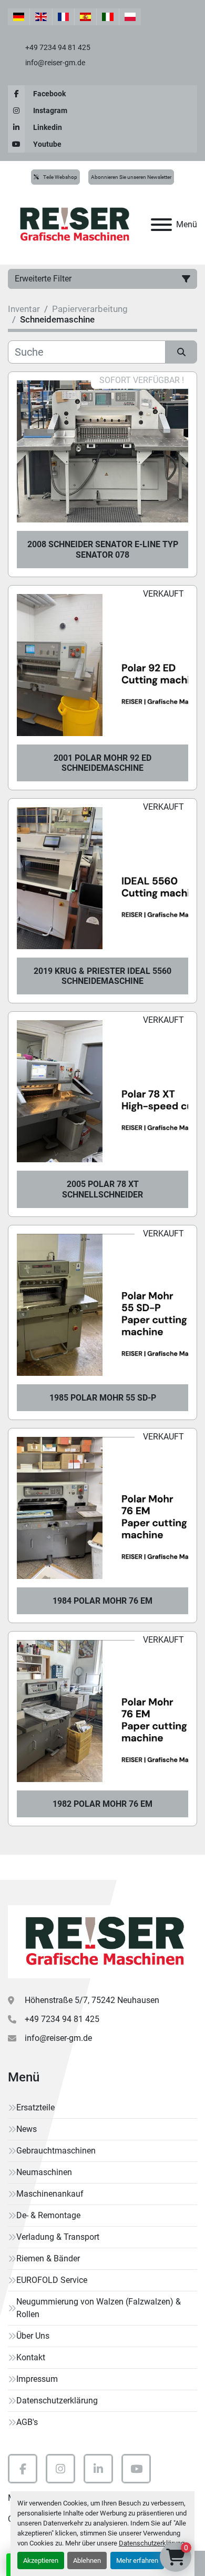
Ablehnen (87, 2560)
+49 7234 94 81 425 (57, 47)
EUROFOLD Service (52, 2280)
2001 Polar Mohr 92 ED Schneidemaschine (102, 763)
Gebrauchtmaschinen (56, 2151)
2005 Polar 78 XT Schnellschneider (102, 1189)
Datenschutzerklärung (152, 2543)
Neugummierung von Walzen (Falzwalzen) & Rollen (99, 2308)
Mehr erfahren (137, 2560)
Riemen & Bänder (48, 2258)
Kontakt (31, 2357)
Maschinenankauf (50, 2194)
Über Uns (33, 2336)
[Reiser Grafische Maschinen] (102, 1941)
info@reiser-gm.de (54, 63)
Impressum (37, 2379)
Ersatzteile (35, 2107)
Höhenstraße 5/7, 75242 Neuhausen (92, 2000)
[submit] (181, 352)
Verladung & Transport (58, 2237)
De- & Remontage (48, 2215)
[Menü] (161, 225)
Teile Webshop (60, 177)
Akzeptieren (41, 2560)
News (27, 2129)
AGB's (27, 2422)
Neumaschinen (44, 2172)
